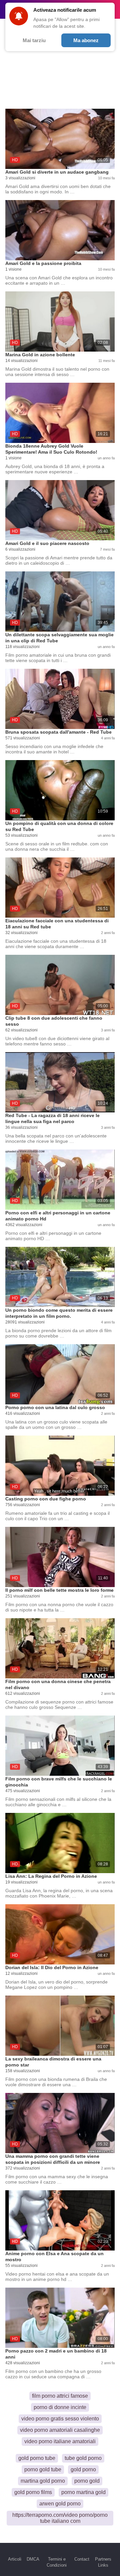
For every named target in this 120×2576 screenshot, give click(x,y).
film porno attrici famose (60, 2396)
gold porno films (33, 2492)
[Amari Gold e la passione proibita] (60, 230)
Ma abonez (86, 40)
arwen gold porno (60, 2504)
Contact (82, 2559)
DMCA (33, 2559)
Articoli (15, 2559)
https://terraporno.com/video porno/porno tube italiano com (60, 2518)
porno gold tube (43, 2469)
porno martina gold (83, 2492)
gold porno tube (37, 2458)
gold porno (83, 2469)
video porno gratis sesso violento (60, 2419)
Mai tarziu (34, 40)
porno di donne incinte (60, 2407)
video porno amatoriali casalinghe (60, 2430)
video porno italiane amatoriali (60, 2441)
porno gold (87, 2481)
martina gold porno (43, 2481)
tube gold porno (83, 2458)
